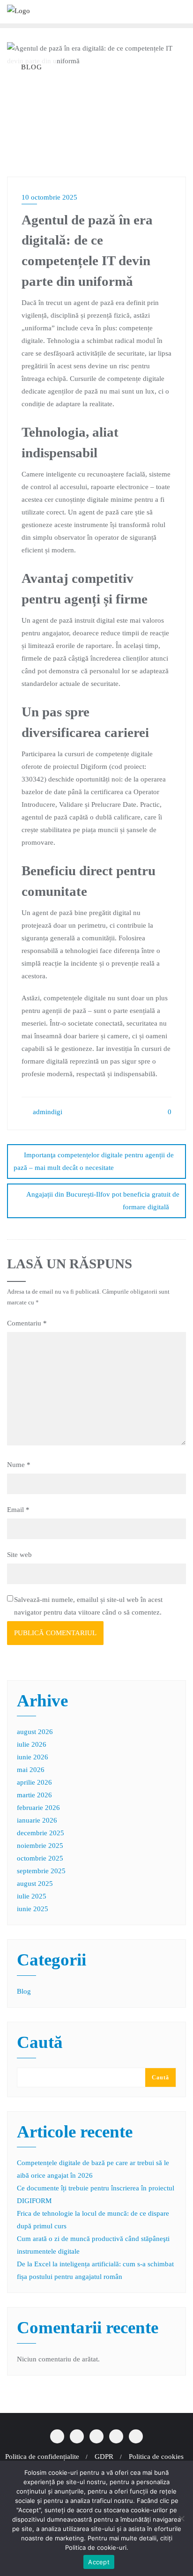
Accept (99, 2562)
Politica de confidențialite (42, 2457)
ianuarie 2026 (37, 1820)
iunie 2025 (33, 1909)
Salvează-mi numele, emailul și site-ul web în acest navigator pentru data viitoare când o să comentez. (88, 1606)
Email (18, 1510)
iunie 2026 (33, 1757)
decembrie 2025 (41, 1833)
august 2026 (35, 1732)
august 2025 (35, 1884)
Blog (24, 1991)
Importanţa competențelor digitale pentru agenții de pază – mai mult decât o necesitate (94, 1161)
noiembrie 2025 (40, 1846)
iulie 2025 (32, 1896)
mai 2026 (31, 1770)
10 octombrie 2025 (49, 197)
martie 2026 (34, 1795)
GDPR (104, 2457)
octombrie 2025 (40, 1858)
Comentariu (27, 1323)
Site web (19, 1555)
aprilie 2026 (34, 1782)
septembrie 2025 (41, 1871)
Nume (19, 1465)
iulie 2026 (32, 1744)
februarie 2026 (38, 1808)
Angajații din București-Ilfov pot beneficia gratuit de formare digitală (103, 1201)
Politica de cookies (156, 2457)
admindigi (47, 1112)
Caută (40, 2043)
